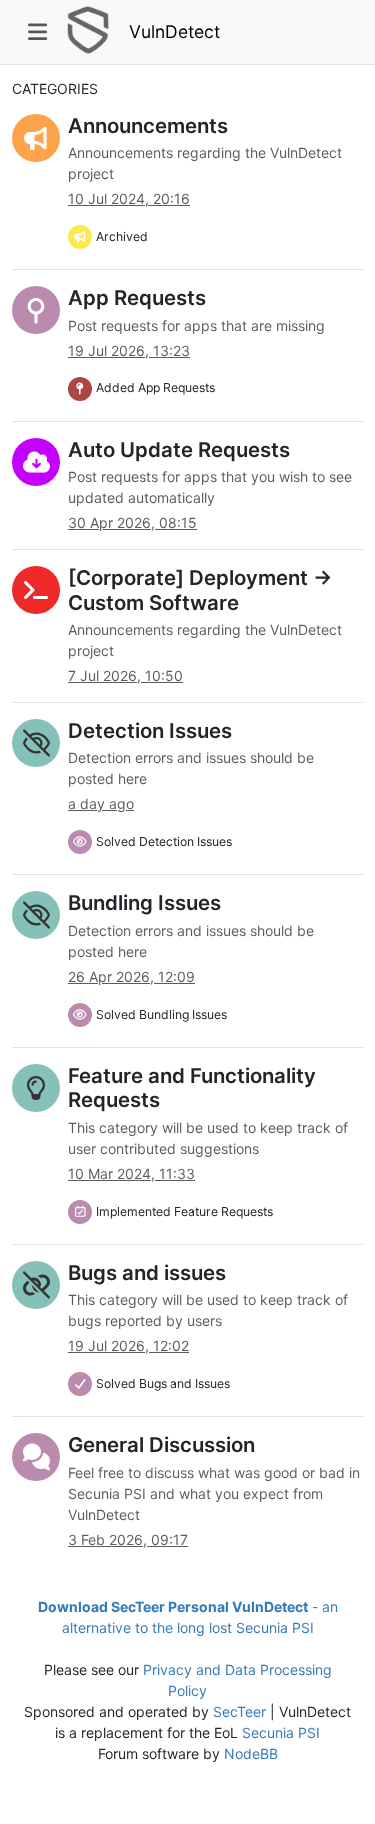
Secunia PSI (281, 1732)
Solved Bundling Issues (161, 1014)
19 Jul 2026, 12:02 (128, 1345)
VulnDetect (174, 31)
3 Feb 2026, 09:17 (128, 1539)
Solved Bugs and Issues (163, 1383)
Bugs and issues (147, 1272)
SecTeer (239, 1711)
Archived (122, 236)
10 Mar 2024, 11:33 (131, 1173)
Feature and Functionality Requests (192, 1087)
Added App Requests (155, 387)
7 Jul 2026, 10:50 (125, 675)
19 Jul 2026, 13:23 (129, 350)
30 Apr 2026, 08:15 (132, 522)
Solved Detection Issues (164, 841)
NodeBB (251, 1753)
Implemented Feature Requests (184, 1211)
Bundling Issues (144, 902)
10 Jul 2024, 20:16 (129, 198)
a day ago (101, 803)
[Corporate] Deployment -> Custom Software (200, 589)
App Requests (137, 297)
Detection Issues (150, 730)
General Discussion (161, 1444)
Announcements (148, 125)
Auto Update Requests (179, 449)
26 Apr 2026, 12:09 (131, 976)
